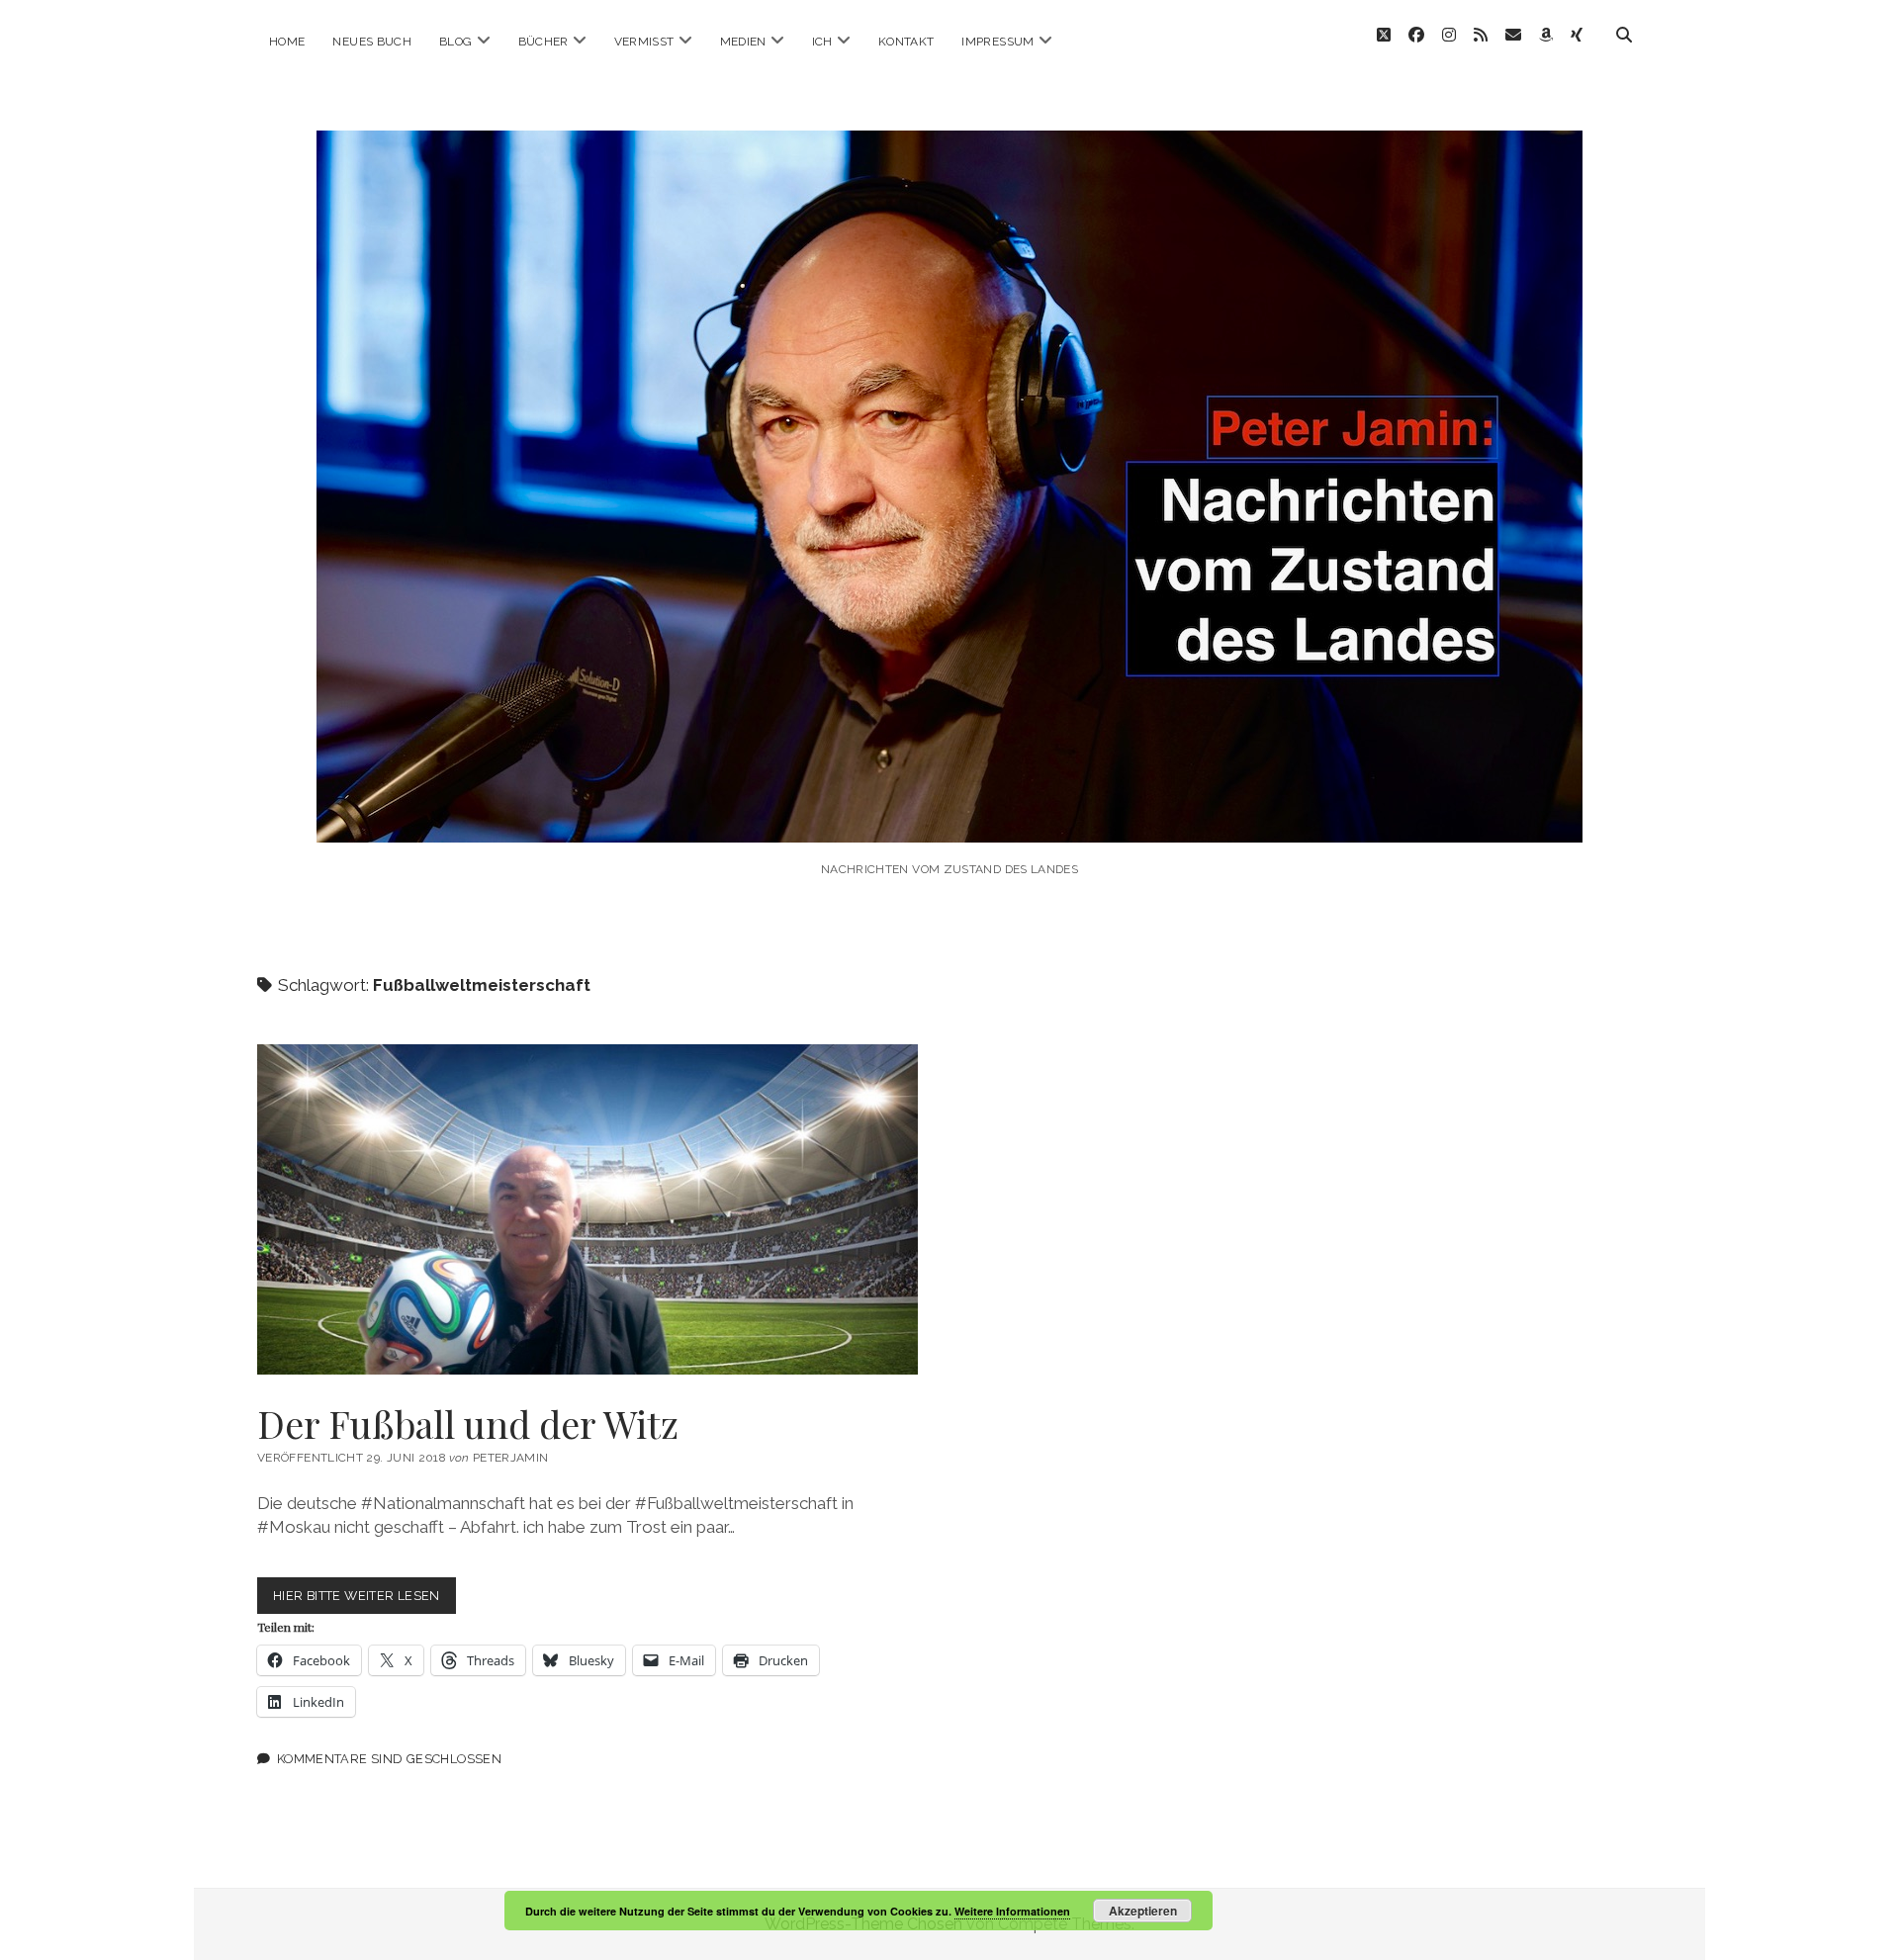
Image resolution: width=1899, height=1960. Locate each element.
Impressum (997, 42)
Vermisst (644, 42)
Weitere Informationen (1012, 1911)
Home (287, 42)
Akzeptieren (1143, 1911)
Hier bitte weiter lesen (364, 1601)
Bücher (543, 42)
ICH (822, 42)
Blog (455, 42)
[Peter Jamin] (949, 815)
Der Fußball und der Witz (588, 1209)
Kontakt (906, 42)
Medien (743, 42)
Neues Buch (372, 42)
